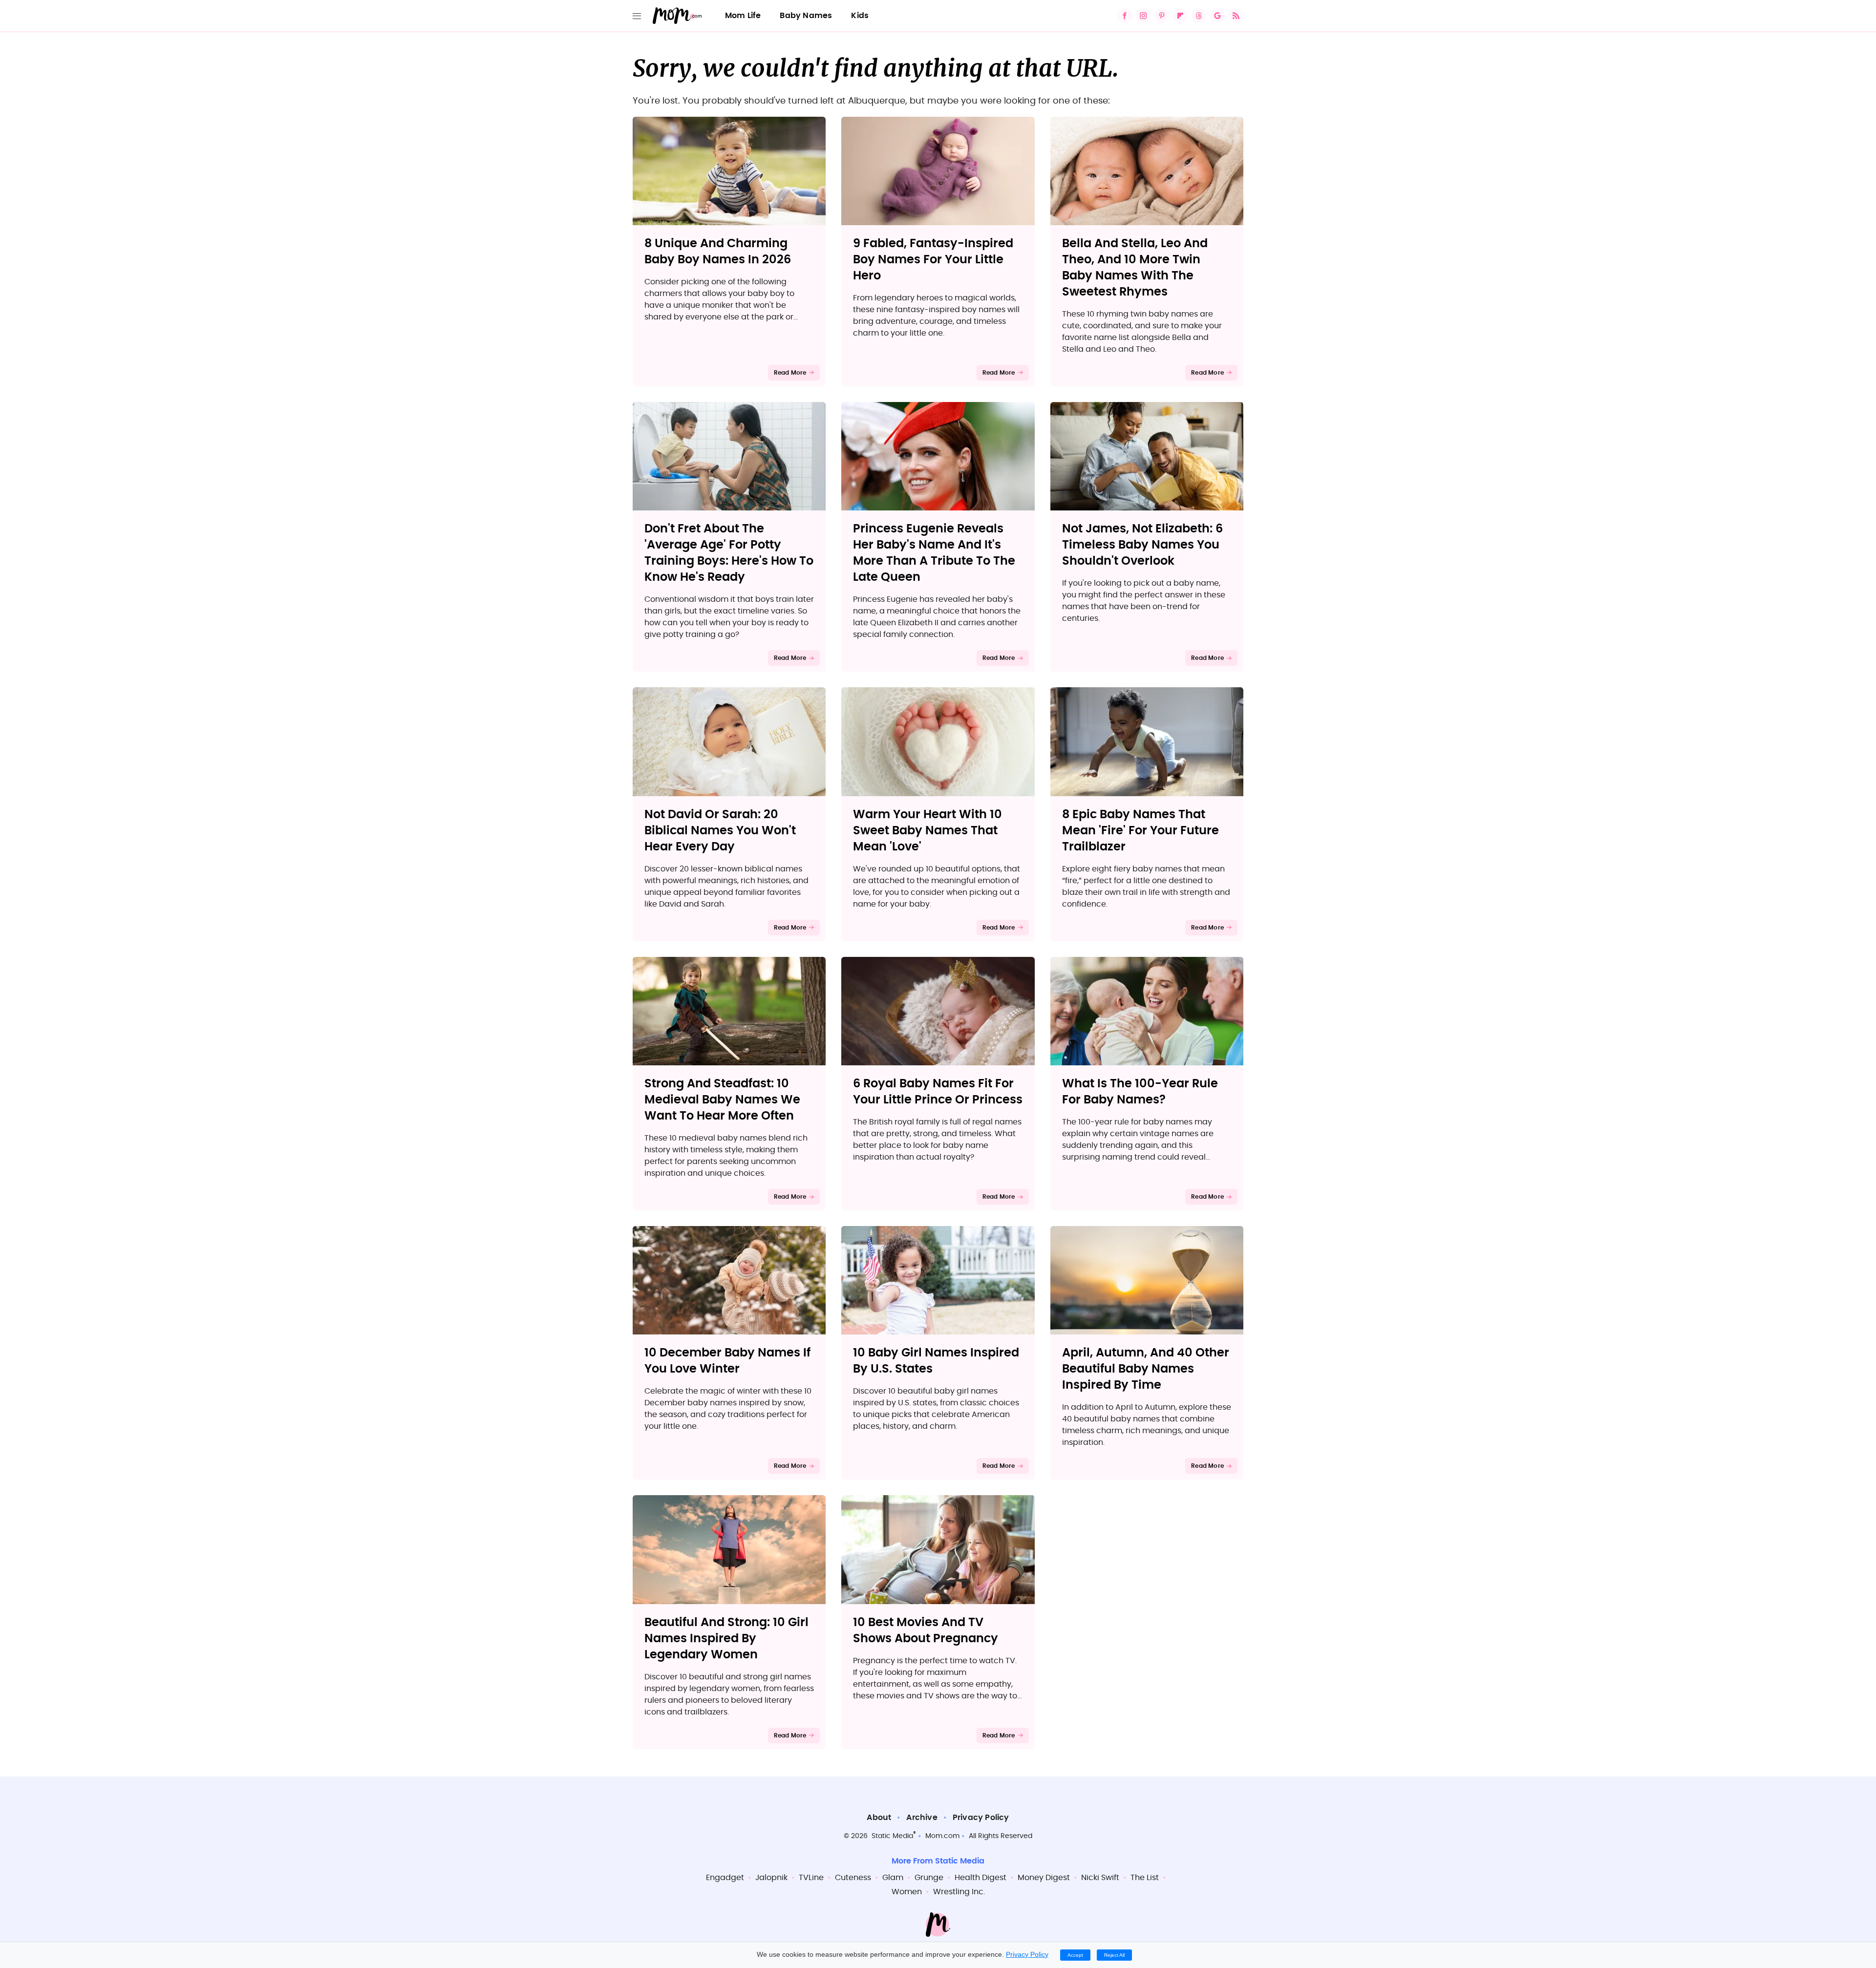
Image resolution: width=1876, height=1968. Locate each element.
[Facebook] (1125, 16)
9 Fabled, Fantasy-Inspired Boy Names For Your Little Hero (933, 260)
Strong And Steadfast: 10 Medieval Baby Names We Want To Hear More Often (722, 1100)
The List (1145, 1878)
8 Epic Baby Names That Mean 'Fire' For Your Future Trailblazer (1141, 831)
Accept (1075, 1955)
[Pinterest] (1162, 16)
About (879, 1818)
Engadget (725, 1878)
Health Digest (981, 1878)
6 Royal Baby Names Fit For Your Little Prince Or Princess (938, 1092)
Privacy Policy (981, 1818)
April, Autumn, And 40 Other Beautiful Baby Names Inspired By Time (1146, 1369)
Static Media (892, 1836)
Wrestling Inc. (959, 1892)
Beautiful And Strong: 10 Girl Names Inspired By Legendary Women (726, 1639)
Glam (893, 1878)
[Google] (1217, 16)
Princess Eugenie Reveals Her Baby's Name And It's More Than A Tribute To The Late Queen (934, 553)
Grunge (929, 1878)
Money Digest (1044, 1878)
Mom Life (743, 16)
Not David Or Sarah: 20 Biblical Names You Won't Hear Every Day (720, 831)
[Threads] (1199, 16)
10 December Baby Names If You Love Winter (727, 1361)
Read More (790, 373)
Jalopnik (771, 1878)
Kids (860, 16)
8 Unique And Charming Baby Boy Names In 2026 (718, 252)
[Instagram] (1143, 16)
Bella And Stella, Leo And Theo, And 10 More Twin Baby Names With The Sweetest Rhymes (1135, 268)
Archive (922, 1818)
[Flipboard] (1180, 16)
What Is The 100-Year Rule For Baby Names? (1140, 1092)
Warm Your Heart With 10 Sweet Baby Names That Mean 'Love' (927, 831)
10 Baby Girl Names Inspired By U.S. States (936, 1361)
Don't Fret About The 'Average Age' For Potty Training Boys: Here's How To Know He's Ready (729, 553)
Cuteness (853, 1878)
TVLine (811, 1878)
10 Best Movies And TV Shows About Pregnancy (926, 1631)
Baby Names (806, 16)
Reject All (1114, 1955)
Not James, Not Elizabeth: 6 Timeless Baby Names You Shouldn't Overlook (1142, 545)
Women (907, 1892)
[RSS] (1236, 16)
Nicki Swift (1100, 1878)
